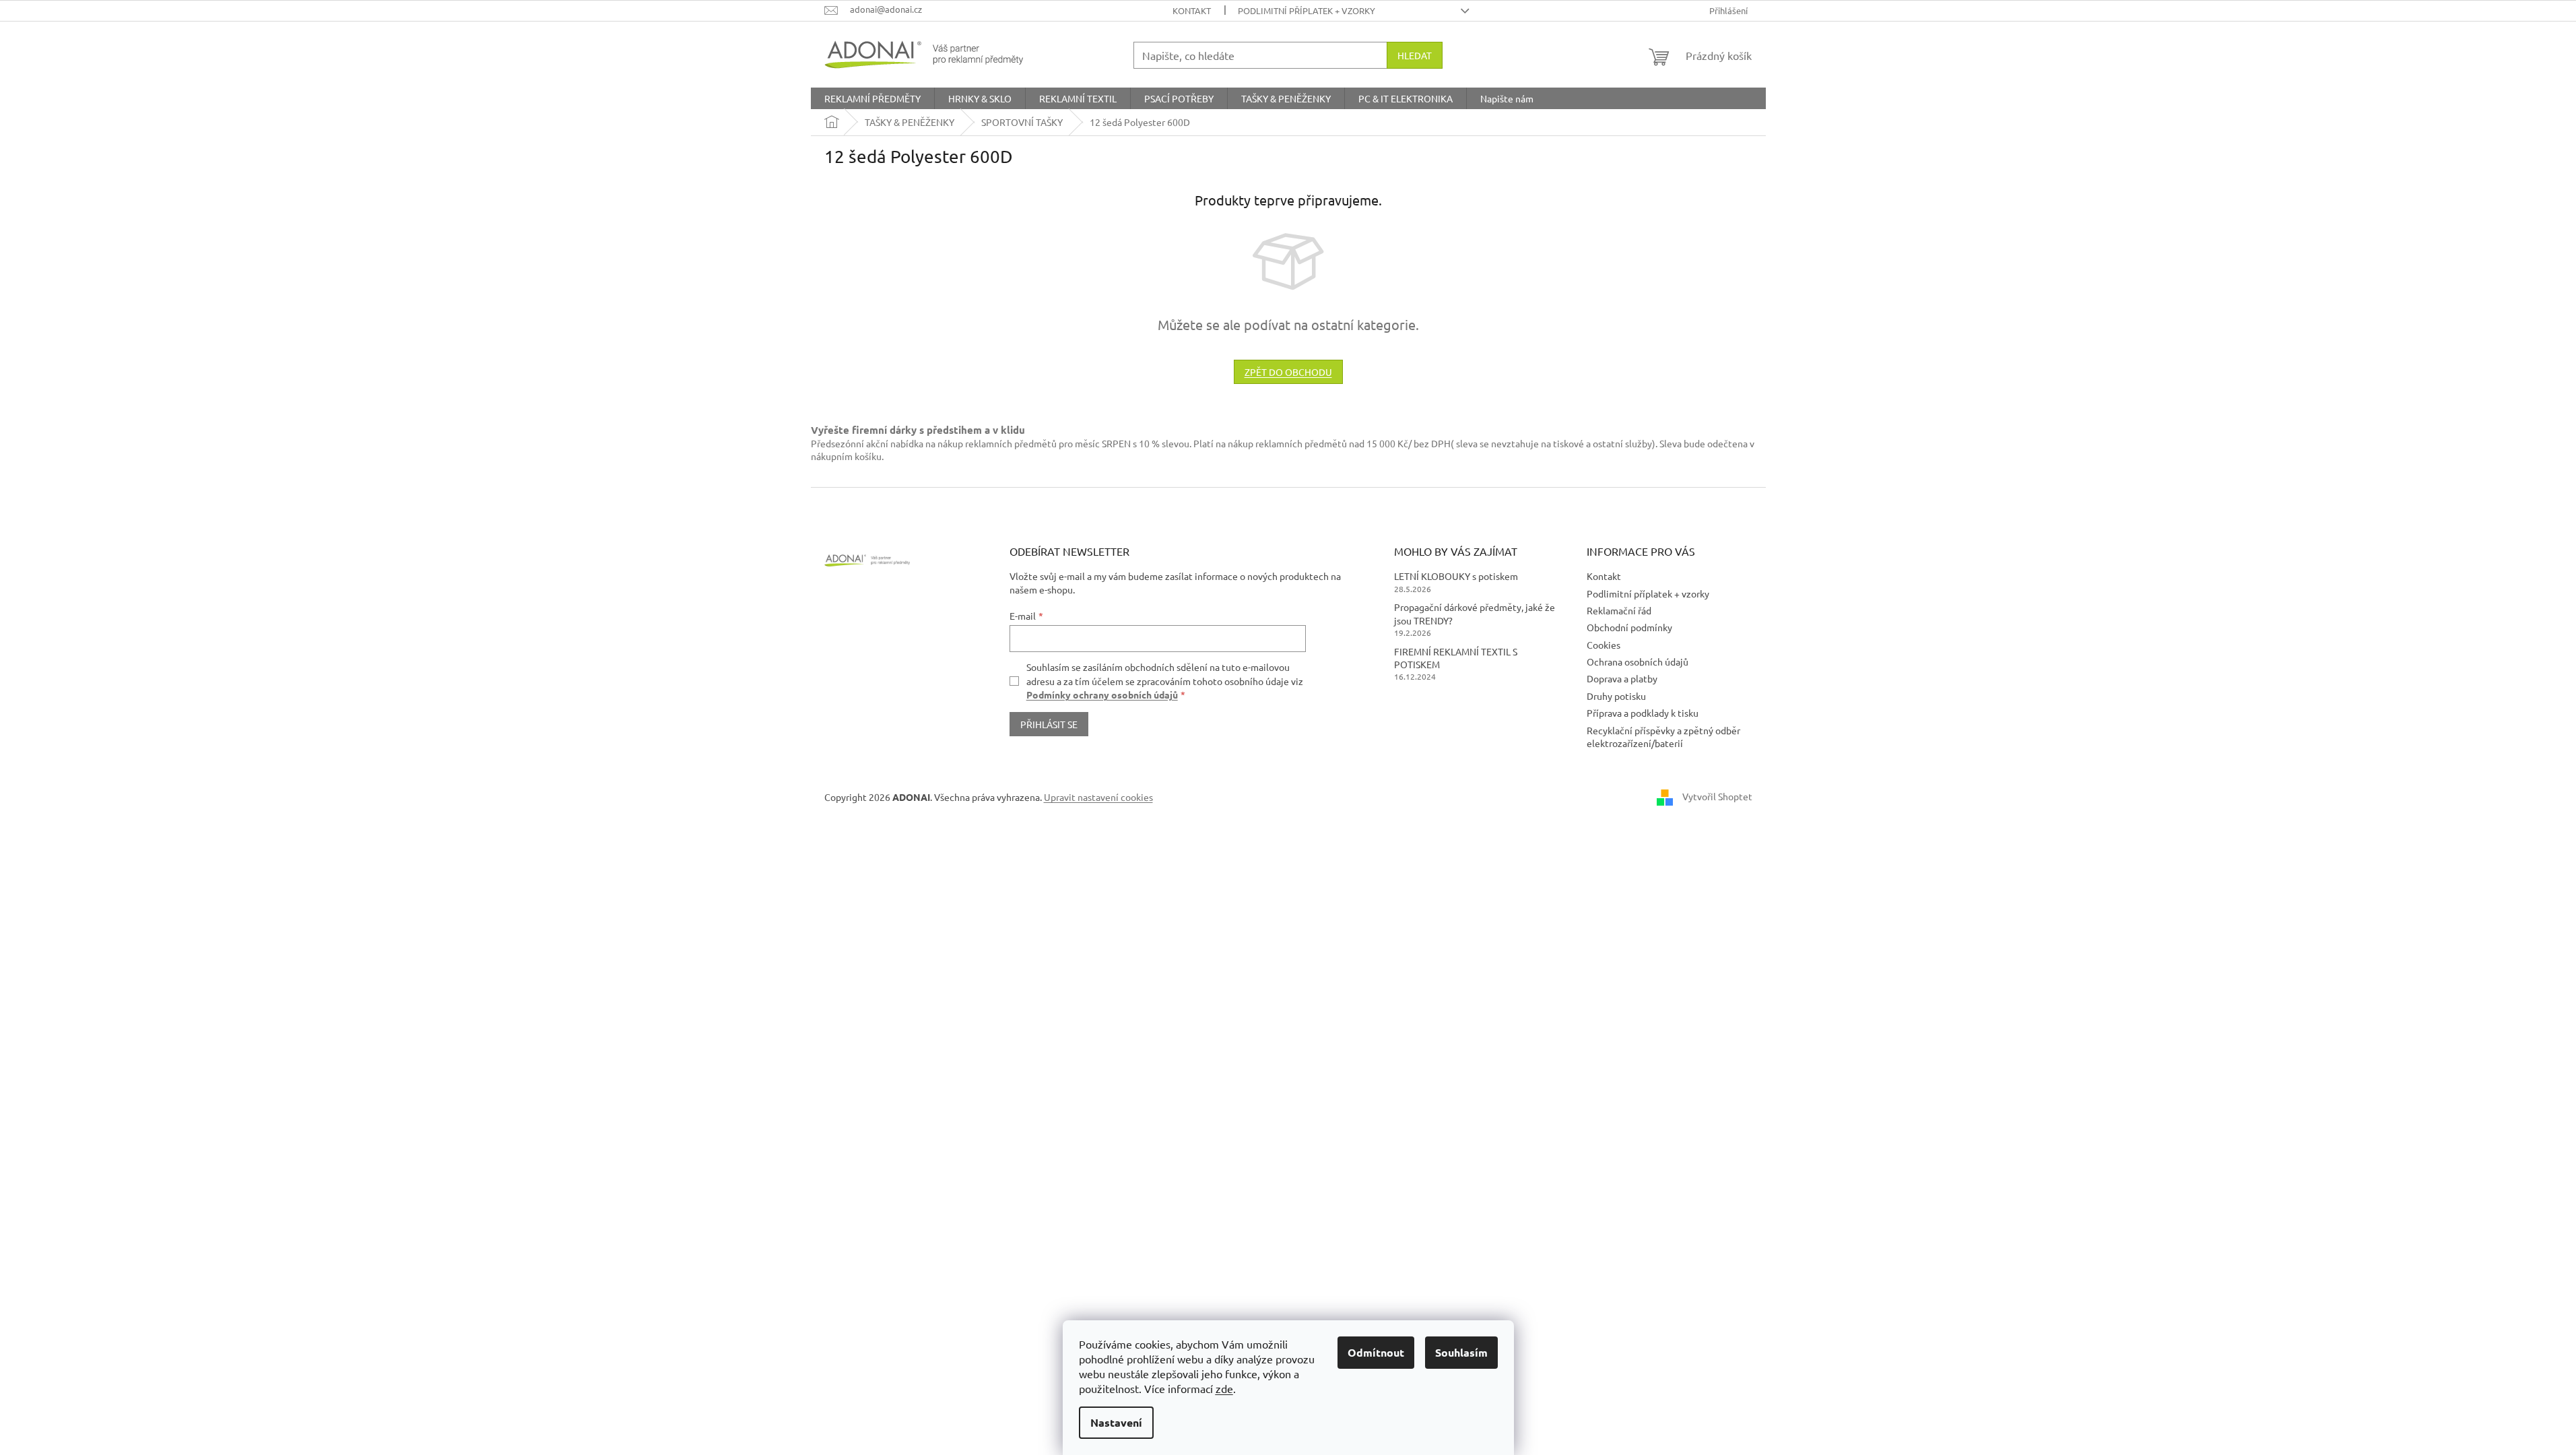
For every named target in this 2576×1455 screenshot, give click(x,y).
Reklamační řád (1619, 610)
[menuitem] (872, 98)
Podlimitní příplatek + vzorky (1307, 10)
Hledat (1415, 55)
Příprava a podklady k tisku (1643, 713)
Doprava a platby (1622, 678)
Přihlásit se (1049, 724)
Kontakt (1192, 10)
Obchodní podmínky (1629, 627)
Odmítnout (1376, 1352)
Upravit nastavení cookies (1098, 797)
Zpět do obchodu (1288, 372)
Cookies (1604, 645)
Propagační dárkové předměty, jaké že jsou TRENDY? (1475, 613)
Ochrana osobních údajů (1638, 661)
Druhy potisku (1616, 696)
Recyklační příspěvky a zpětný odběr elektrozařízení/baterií (1663, 737)
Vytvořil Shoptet (1717, 796)
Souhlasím (1461, 1352)
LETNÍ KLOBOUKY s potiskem (1456, 576)
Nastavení (1116, 1422)
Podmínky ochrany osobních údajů (1102, 694)
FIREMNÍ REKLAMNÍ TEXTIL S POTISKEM (1456, 658)
